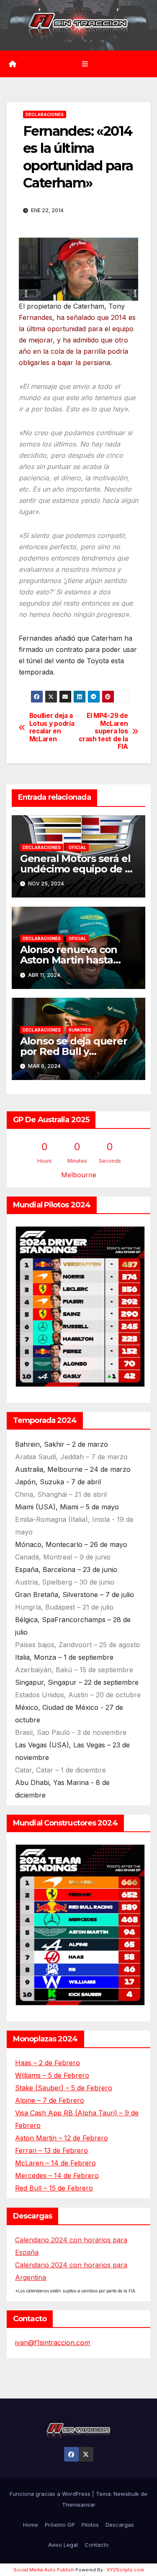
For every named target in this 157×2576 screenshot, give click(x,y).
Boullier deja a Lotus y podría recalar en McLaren (52, 727)
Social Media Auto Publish (44, 2570)
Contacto (97, 2545)
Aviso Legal (63, 2545)
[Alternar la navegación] (85, 64)
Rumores (80, 1030)
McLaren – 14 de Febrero (55, 2163)
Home (31, 2525)
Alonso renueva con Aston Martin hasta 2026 (69, 960)
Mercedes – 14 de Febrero (57, 2175)
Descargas (120, 2525)
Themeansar (79, 2505)
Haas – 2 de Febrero (48, 2063)
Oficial (77, 847)
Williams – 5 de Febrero (52, 2075)
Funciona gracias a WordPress (51, 2494)
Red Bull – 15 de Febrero (54, 2188)
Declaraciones (45, 114)
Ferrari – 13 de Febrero (51, 2150)
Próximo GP (60, 2525)
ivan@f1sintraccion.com (53, 2343)
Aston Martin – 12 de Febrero (62, 2138)
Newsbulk (126, 2494)
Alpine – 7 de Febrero (50, 2100)
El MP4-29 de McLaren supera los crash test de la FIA (103, 731)
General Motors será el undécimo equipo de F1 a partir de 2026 (77, 869)
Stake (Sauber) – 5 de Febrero (64, 2088)
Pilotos (90, 2525)
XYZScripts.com (125, 2570)
